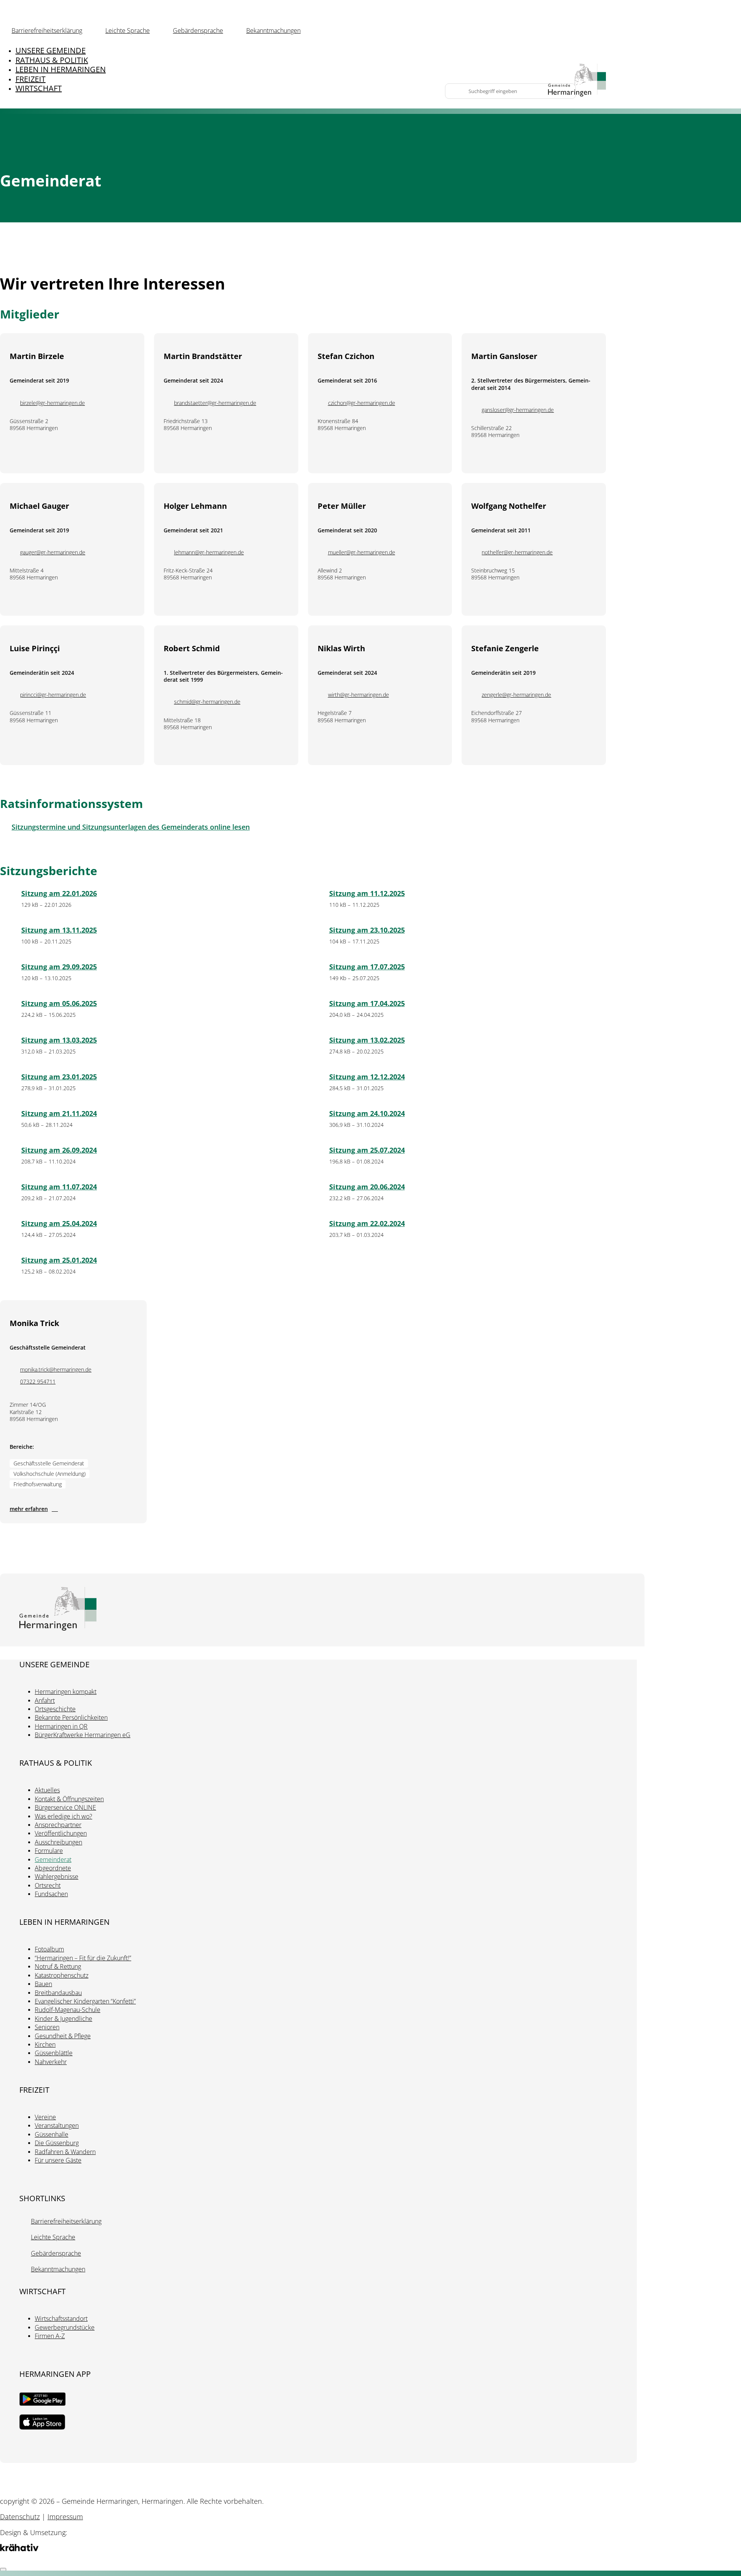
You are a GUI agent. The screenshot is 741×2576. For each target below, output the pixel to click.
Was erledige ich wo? (63, 1816)
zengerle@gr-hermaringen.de (516, 695)
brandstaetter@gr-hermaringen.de (215, 403)
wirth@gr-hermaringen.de (359, 695)
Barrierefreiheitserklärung (47, 30)
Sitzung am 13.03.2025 (59, 1040)
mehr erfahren (29, 1509)
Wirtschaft (39, 88)
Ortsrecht (48, 1885)
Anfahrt (45, 1700)
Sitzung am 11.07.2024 (59, 1187)
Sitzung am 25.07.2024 (367, 1150)
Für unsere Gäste (58, 2160)
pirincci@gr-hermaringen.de (53, 695)
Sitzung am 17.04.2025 (367, 1003)
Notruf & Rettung (58, 1966)
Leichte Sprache (128, 30)
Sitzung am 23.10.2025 (367, 930)
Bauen (43, 1984)
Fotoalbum (49, 1949)
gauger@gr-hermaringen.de (53, 552)
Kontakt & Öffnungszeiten (69, 1799)
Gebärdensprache (198, 30)
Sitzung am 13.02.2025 (367, 1040)
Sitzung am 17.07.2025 (367, 967)
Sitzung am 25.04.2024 (59, 1223)
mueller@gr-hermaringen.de (362, 552)
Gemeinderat (53, 1860)
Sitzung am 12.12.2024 (367, 1077)
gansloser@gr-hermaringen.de (518, 410)
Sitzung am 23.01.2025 (59, 1077)
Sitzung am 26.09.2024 (59, 1150)
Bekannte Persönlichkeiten (71, 1717)
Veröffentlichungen (61, 1833)
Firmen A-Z (50, 2336)
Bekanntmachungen (273, 30)
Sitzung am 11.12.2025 (367, 893)
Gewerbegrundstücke (65, 2327)
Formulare (49, 1851)
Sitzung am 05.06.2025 (59, 1003)
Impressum (65, 2517)
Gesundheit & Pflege (63, 2036)
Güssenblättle (54, 2053)
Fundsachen (51, 1894)
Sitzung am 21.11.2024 (59, 1113)
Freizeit (30, 79)
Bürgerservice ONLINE (65, 1807)
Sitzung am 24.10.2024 (367, 1113)
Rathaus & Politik (52, 60)
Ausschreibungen (58, 1842)
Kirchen (45, 2044)
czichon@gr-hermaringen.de (362, 403)
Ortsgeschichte (55, 1709)
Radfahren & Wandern (65, 2152)
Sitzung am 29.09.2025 (59, 967)
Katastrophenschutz (62, 1975)
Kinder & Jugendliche (63, 2019)
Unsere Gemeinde (51, 50)
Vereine (45, 2117)
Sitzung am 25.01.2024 (59, 1260)
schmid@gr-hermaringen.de (207, 702)
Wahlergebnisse (57, 1877)
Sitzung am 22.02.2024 (367, 1223)
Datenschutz (20, 2517)
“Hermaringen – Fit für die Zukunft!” (83, 1958)
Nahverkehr (51, 2062)
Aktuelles (47, 1790)
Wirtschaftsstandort (61, 2319)
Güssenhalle (52, 2134)
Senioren (47, 2027)
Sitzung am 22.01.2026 (59, 893)
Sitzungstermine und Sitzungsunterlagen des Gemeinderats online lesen (131, 827)
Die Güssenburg (57, 2143)
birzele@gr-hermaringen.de (52, 403)
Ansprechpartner (58, 1825)
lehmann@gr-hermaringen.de (209, 552)
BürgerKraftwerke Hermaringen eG (83, 1735)
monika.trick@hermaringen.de (56, 1370)
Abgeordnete (53, 1868)
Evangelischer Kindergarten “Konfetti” (85, 2001)
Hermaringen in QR (61, 1726)
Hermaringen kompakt (66, 1692)
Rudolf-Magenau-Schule (68, 2010)
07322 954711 (38, 1382)
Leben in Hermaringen (61, 69)
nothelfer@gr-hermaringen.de (517, 552)
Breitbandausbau (58, 1993)
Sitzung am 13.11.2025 (59, 930)
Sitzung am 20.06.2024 (367, 1187)
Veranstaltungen (57, 2125)
